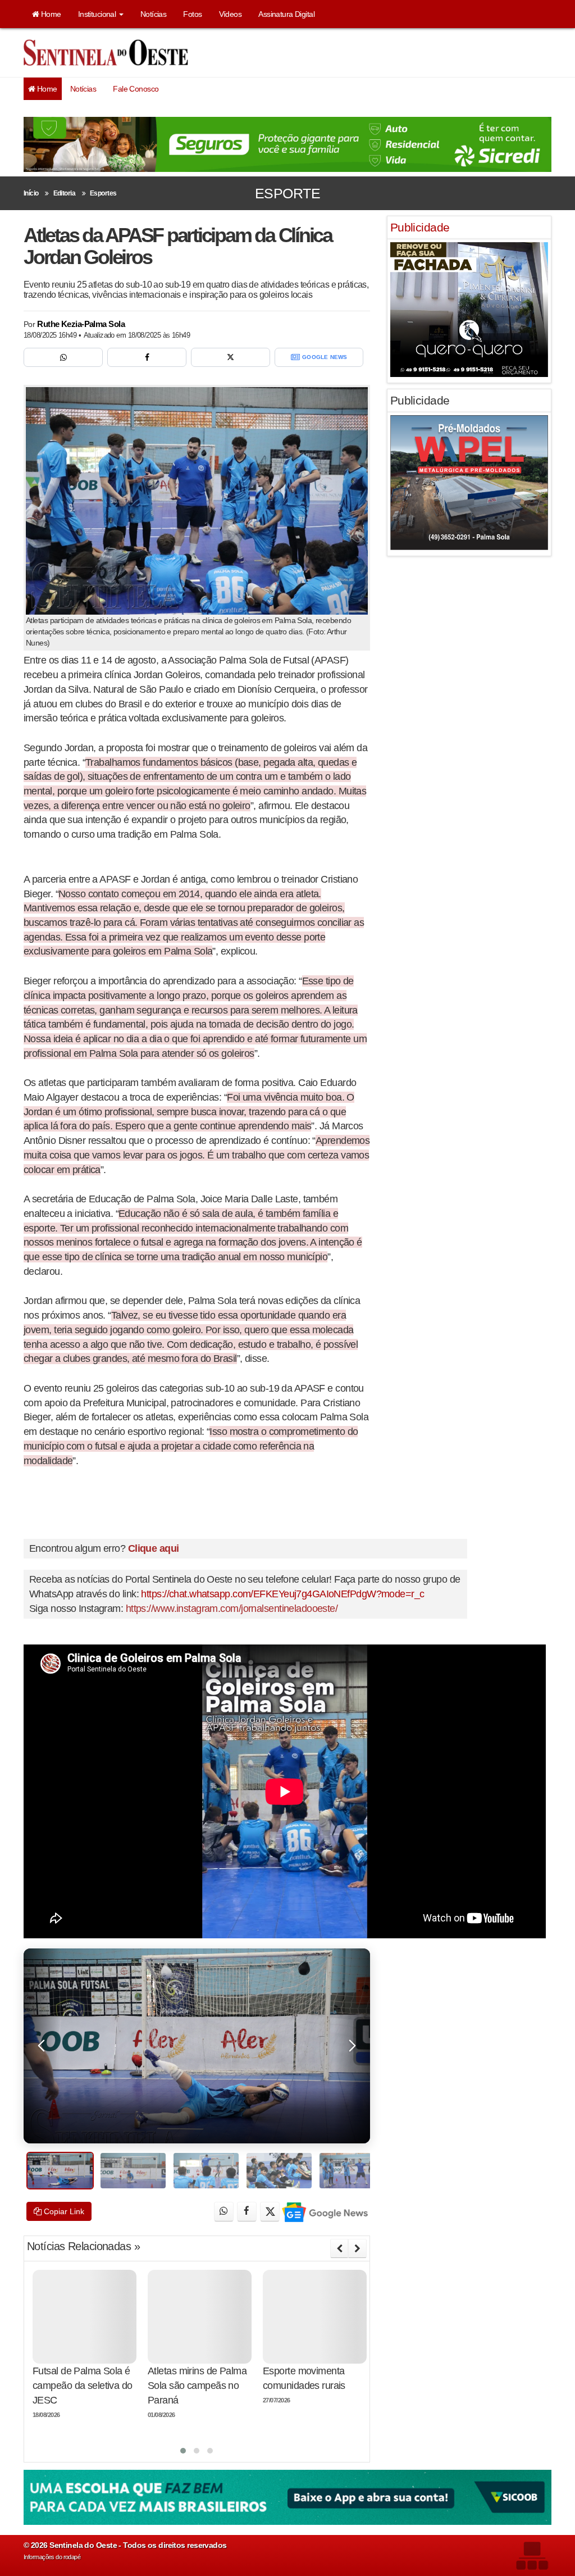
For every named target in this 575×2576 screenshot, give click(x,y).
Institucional (98, 14)
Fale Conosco (136, 89)
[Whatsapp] (63, 357)
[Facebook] (147, 357)
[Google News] (324, 2212)
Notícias (154, 14)
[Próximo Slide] (357, 2248)
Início (31, 193)
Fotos (192, 14)
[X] (231, 357)
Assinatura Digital (286, 14)
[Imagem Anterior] (42, 2046)
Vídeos (231, 14)
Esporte (287, 193)
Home (50, 14)
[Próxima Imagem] (352, 2046)
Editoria (65, 193)
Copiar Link (63, 2211)
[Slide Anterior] (339, 2248)
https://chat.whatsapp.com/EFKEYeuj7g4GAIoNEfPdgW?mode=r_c (282, 1594)
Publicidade (420, 227)
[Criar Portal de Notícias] (532, 2555)
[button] (183, 2451)
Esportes (103, 193)
